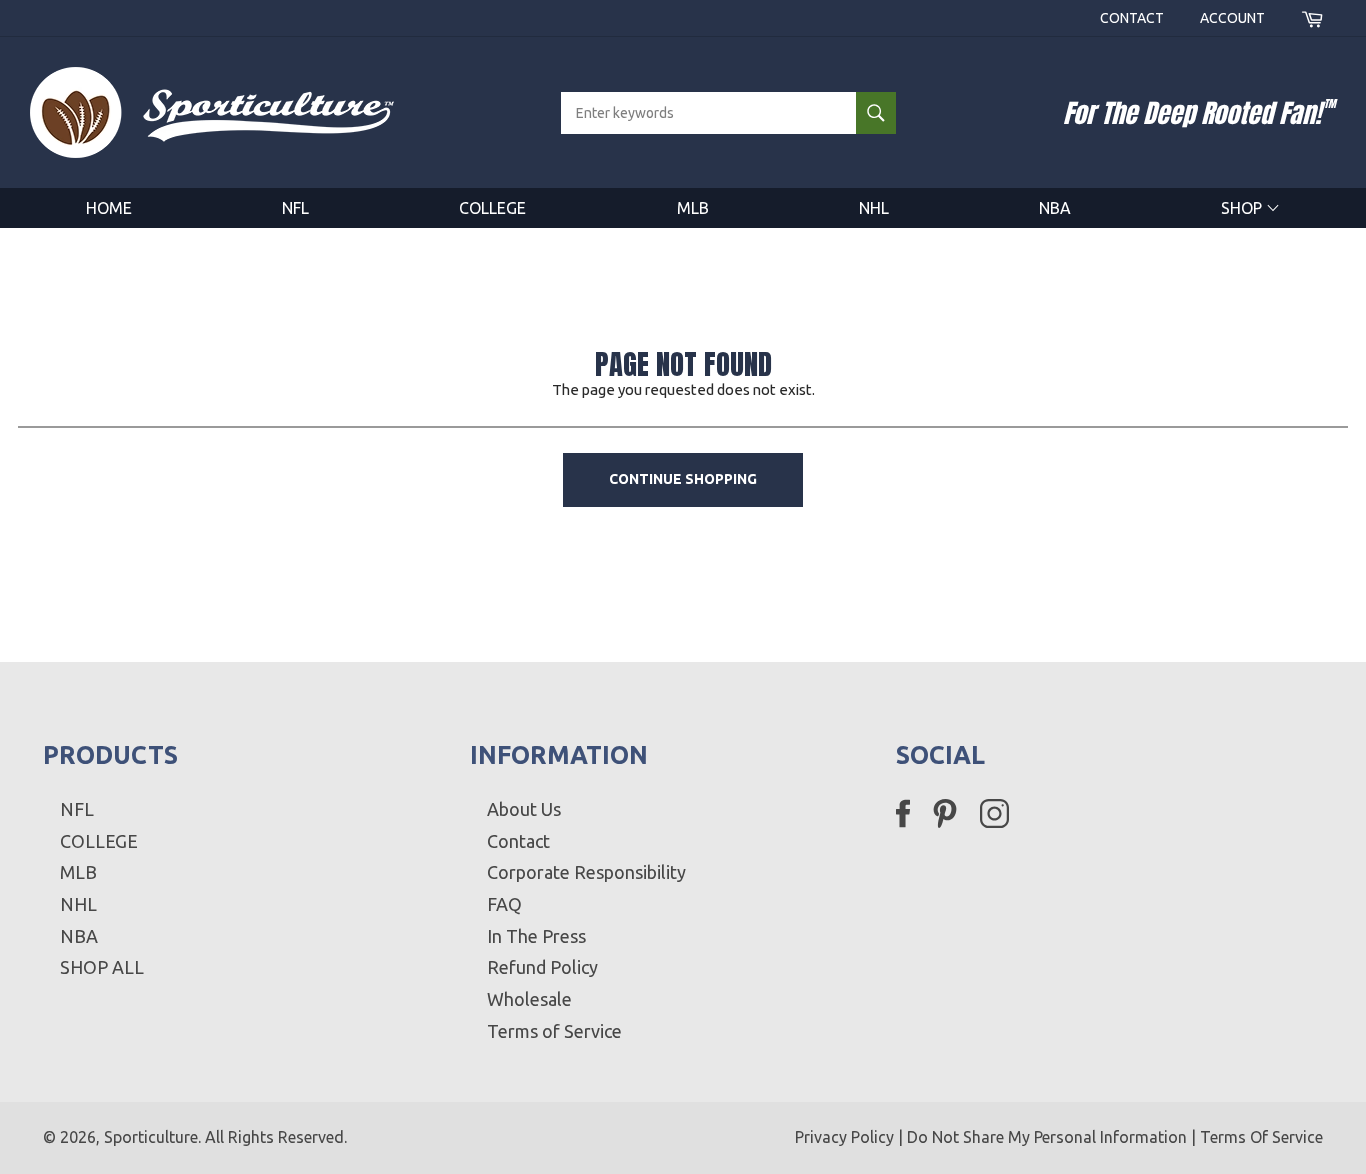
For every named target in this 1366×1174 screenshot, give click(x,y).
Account (1232, 18)
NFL (295, 208)
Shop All (102, 967)
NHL (874, 208)
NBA (1055, 208)
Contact (1132, 18)
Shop (1243, 208)
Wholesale (529, 999)
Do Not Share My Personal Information (1047, 1137)
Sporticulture (151, 1137)
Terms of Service (554, 1031)
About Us (524, 809)
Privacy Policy (844, 1137)
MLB (693, 208)
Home (109, 208)
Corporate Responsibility (586, 872)
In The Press (536, 936)
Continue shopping (683, 479)
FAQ (504, 904)
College (492, 208)
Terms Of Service (1261, 1137)
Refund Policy (542, 967)
